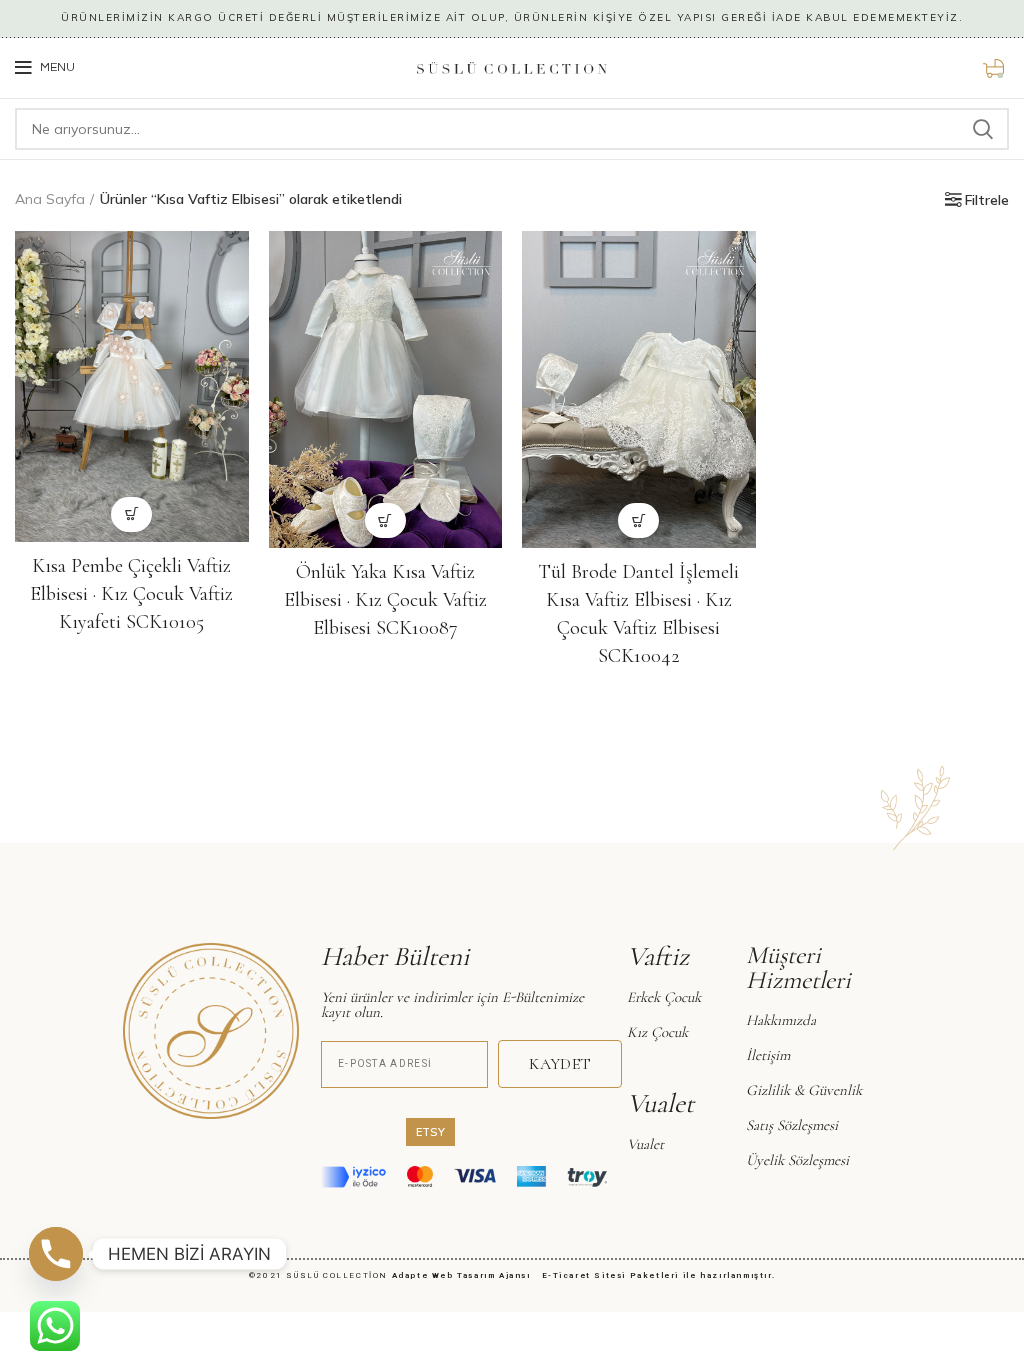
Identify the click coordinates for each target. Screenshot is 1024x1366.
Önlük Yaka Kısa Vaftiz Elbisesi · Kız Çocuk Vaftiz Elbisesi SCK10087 (385, 600)
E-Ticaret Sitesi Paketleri (611, 1275)
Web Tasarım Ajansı (485, 1275)
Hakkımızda (781, 1020)
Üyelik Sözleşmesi (797, 1160)
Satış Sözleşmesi (792, 1125)
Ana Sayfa (50, 199)
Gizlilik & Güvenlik (804, 1090)
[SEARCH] (982, 129)
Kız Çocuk (657, 1032)
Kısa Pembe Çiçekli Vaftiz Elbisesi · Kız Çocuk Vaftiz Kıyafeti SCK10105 (131, 594)
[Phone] (56, 1254)
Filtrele (987, 200)
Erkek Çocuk (664, 997)
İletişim (768, 1055)
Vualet (645, 1144)
